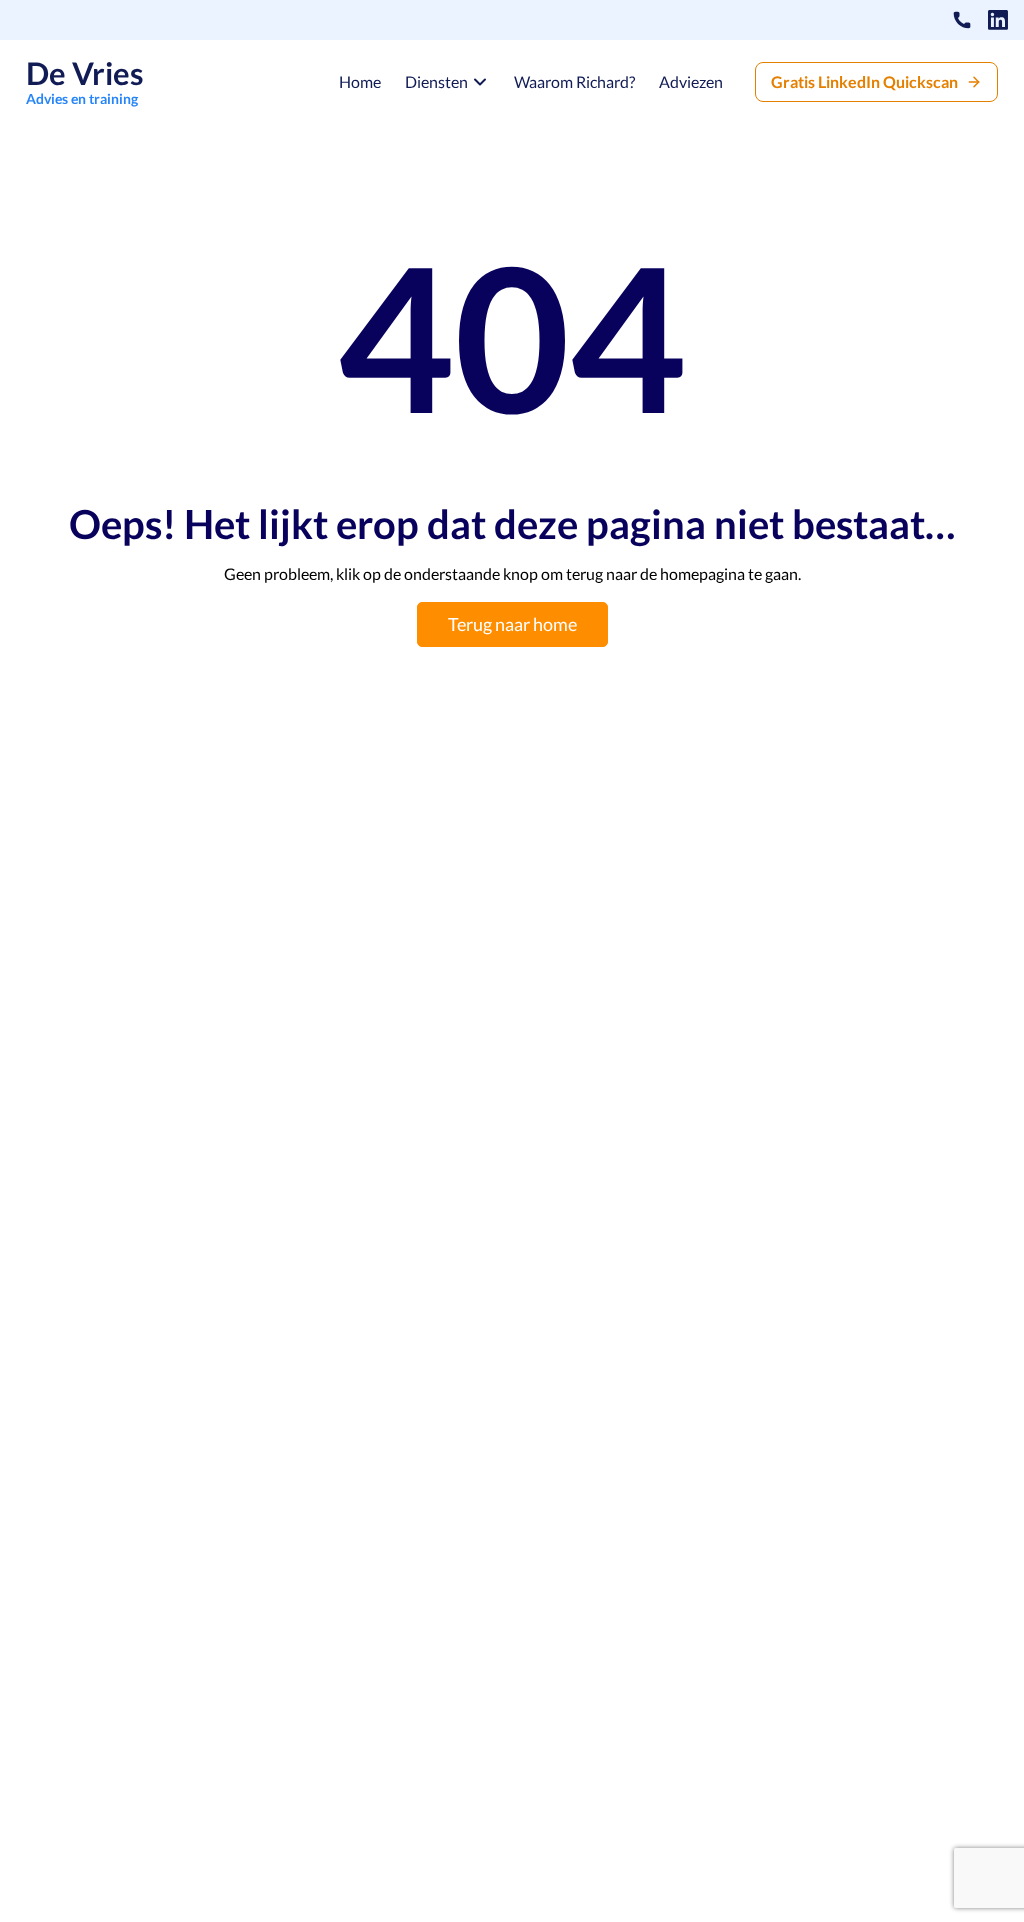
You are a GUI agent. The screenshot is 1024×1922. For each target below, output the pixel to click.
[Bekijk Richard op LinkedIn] (998, 20)
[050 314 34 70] (962, 20)
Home (360, 82)
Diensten (436, 81)
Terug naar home (512, 624)
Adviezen (691, 82)
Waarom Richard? (574, 82)
